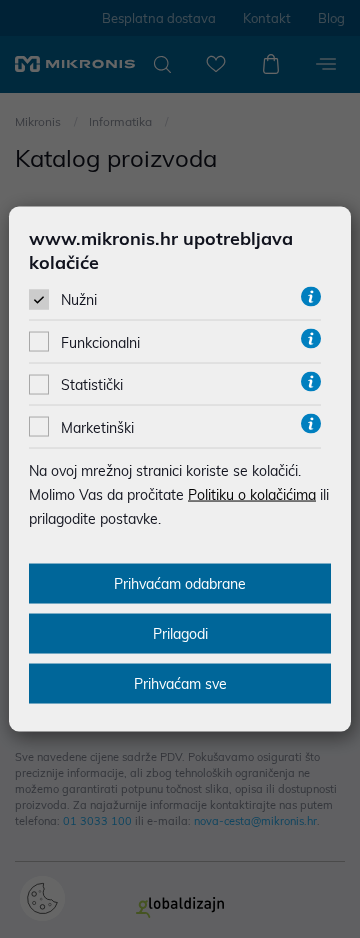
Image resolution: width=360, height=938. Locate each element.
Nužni (79, 300)
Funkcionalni (100, 343)
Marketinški (97, 427)
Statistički (92, 385)
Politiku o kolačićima (252, 494)
